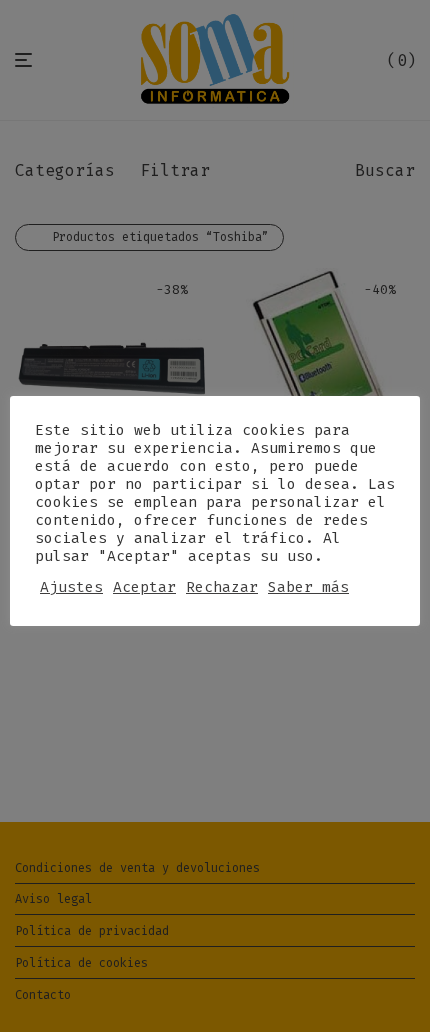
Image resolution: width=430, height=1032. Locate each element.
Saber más (308, 587)
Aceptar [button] (144, 587)
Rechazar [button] (222, 587)
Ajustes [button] (71, 587)
